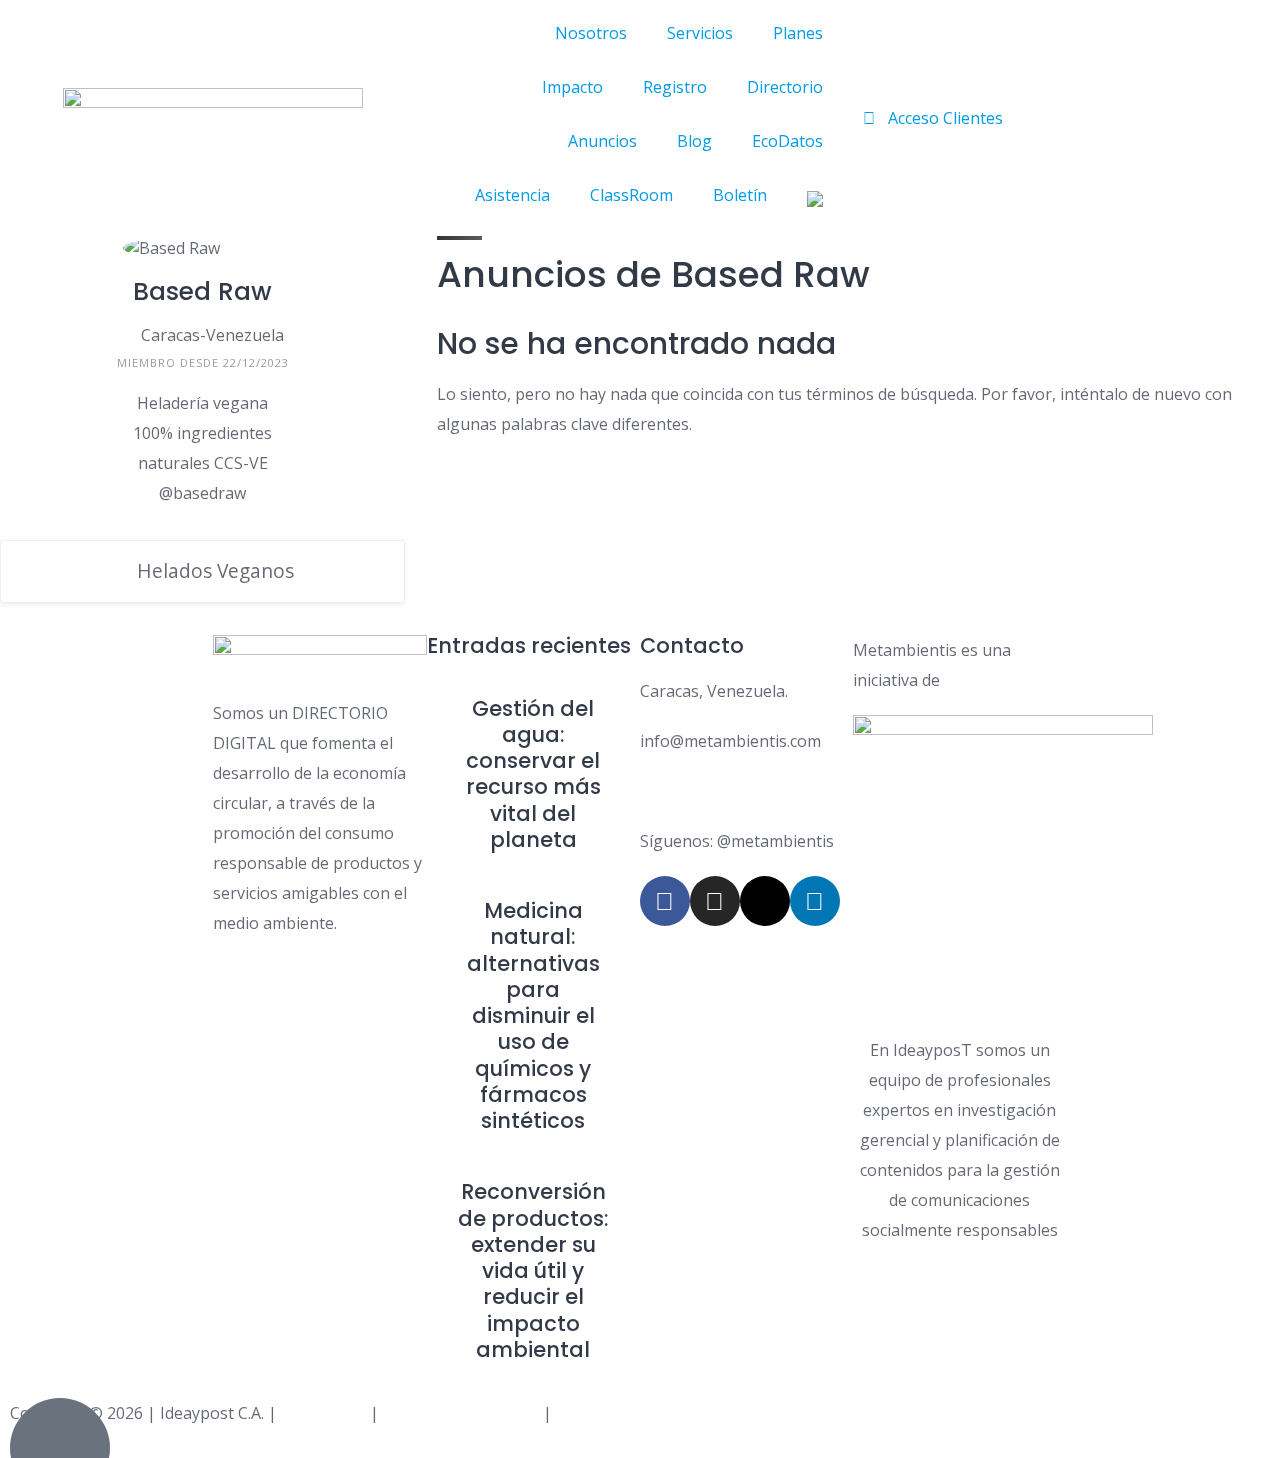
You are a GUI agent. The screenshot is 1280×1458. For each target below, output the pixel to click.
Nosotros (591, 33)
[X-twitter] (765, 901)
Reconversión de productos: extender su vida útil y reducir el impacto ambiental (533, 1270)
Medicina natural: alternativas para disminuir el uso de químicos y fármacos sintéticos (533, 1015)
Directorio (785, 87)
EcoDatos (787, 141)
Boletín (740, 195)
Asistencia (512, 195)
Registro (675, 87)
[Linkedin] (815, 901)
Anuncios (602, 141)
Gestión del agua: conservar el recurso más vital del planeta (533, 774)
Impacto (572, 87)
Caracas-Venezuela (212, 335)
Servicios (700, 33)
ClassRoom (631, 195)
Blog (694, 141)
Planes (798, 33)
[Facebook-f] (665, 901)
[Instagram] (715, 901)
